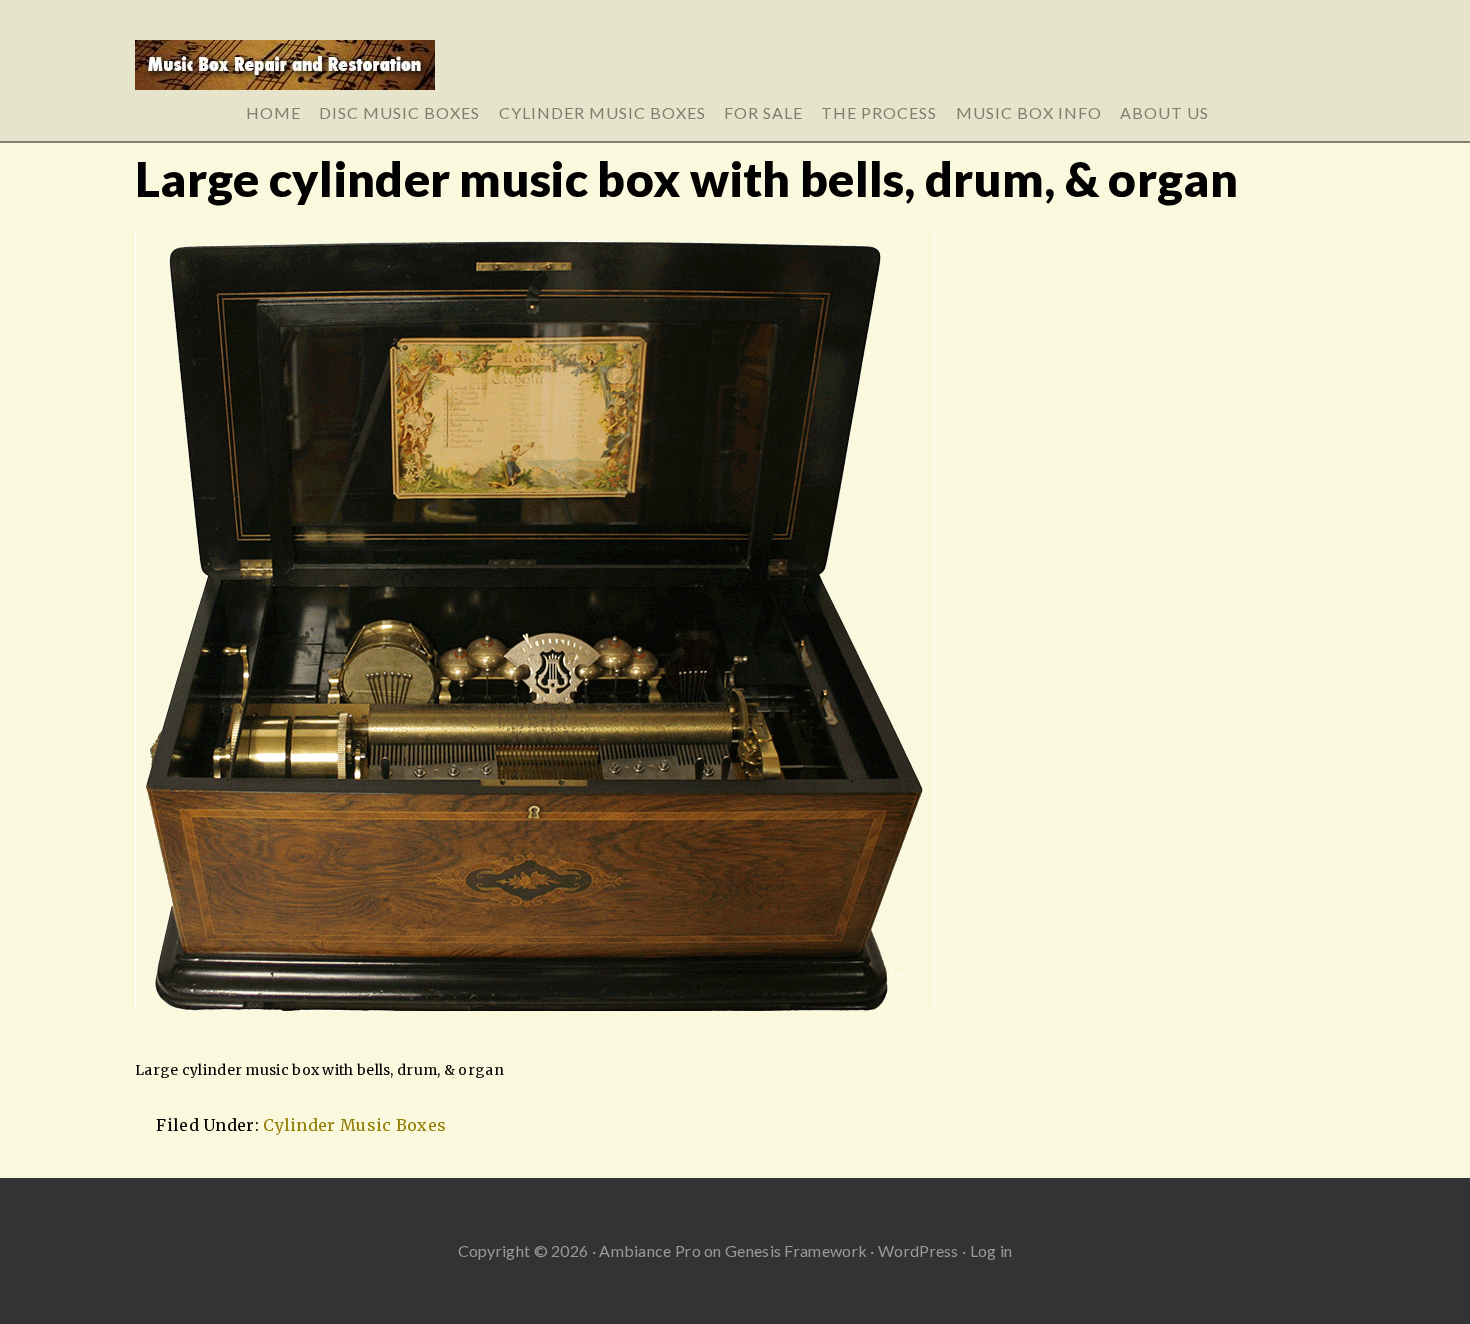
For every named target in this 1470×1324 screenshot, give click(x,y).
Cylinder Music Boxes (354, 1125)
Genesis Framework (796, 1250)
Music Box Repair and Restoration (735, 72)
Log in (991, 1250)
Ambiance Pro (650, 1250)
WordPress (918, 1250)
